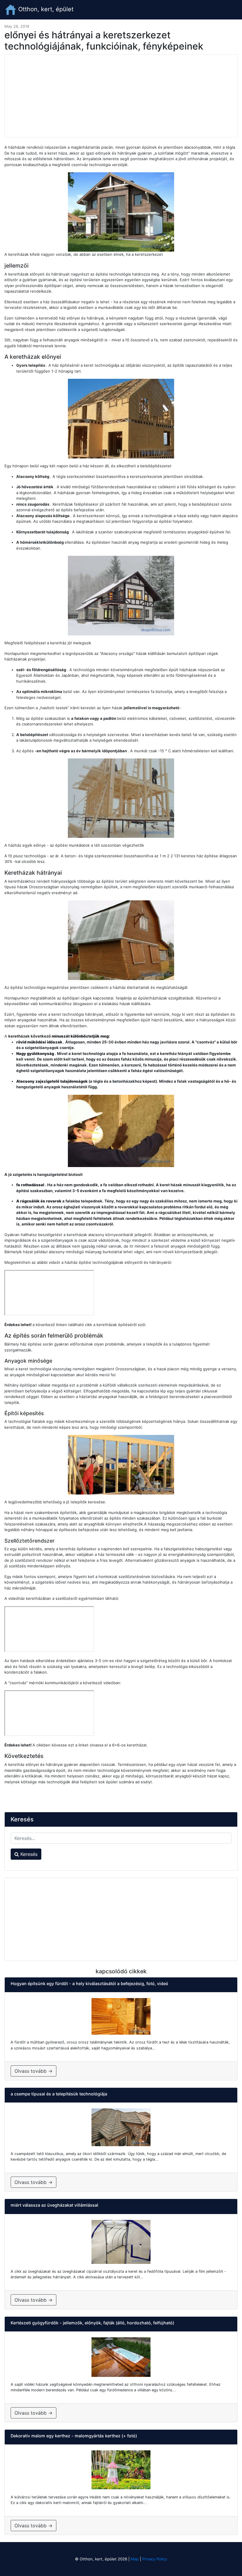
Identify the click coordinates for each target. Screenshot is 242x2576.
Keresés (28, 1854)
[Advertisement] (121, 96)
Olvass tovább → (33, 2071)
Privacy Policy (155, 2559)
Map (135, 2559)
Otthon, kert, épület (45, 9)
